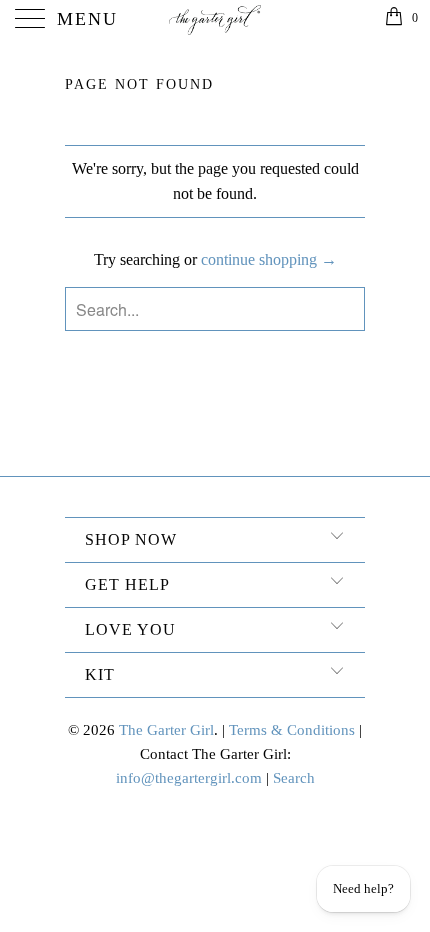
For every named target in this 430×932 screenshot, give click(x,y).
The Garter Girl (166, 730)
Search (294, 778)
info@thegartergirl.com (189, 778)
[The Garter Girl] (215, 20)
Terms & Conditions (292, 730)
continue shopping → (269, 259)
